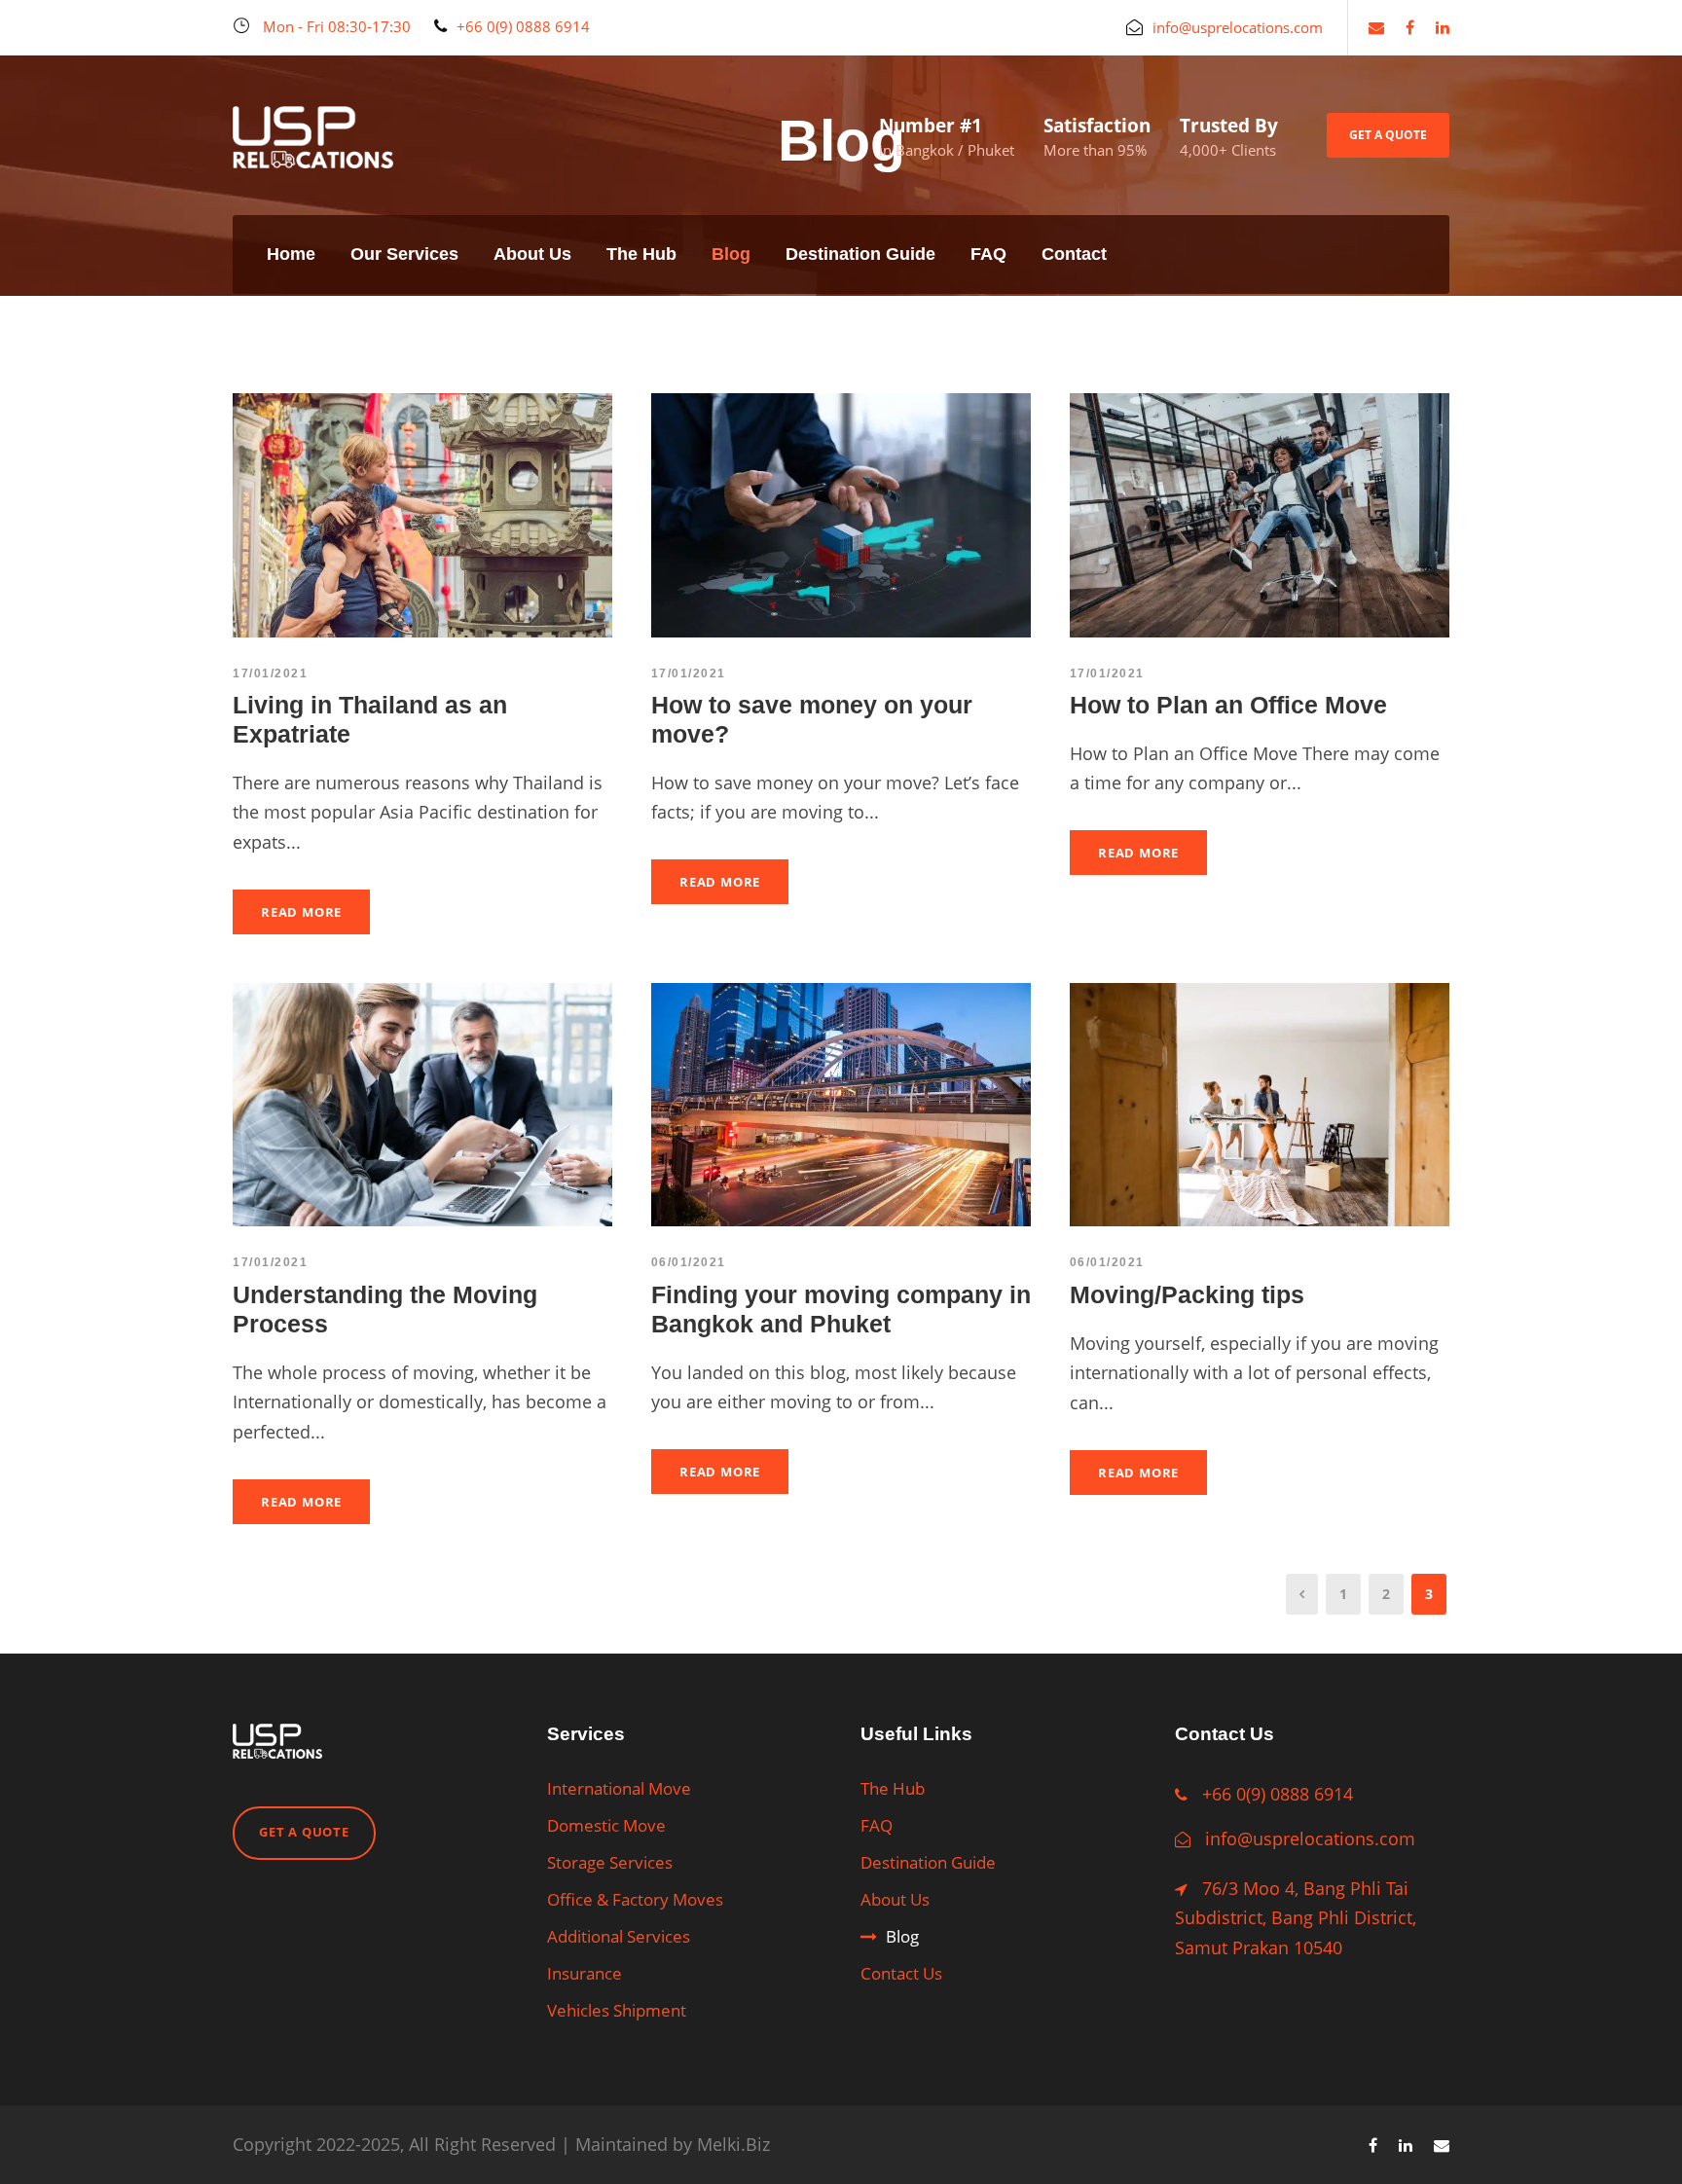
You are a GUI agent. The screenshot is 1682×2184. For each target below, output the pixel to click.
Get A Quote (1388, 135)
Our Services (404, 254)
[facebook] (1410, 27)
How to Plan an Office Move (1228, 705)
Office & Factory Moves (635, 1899)
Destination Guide (860, 254)
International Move (619, 1788)
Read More (301, 912)
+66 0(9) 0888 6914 (1278, 1794)
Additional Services (619, 1936)
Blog (731, 254)
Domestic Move (606, 1825)
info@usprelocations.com (1310, 1838)
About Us (532, 254)
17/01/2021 (270, 673)
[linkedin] (1443, 27)
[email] (1376, 27)
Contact (1074, 254)
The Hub (641, 254)
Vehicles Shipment (617, 2010)
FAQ (988, 254)
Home (291, 254)
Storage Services (610, 1862)
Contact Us (901, 1973)
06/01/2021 (689, 1262)
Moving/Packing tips (1187, 1294)
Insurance (585, 1973)
